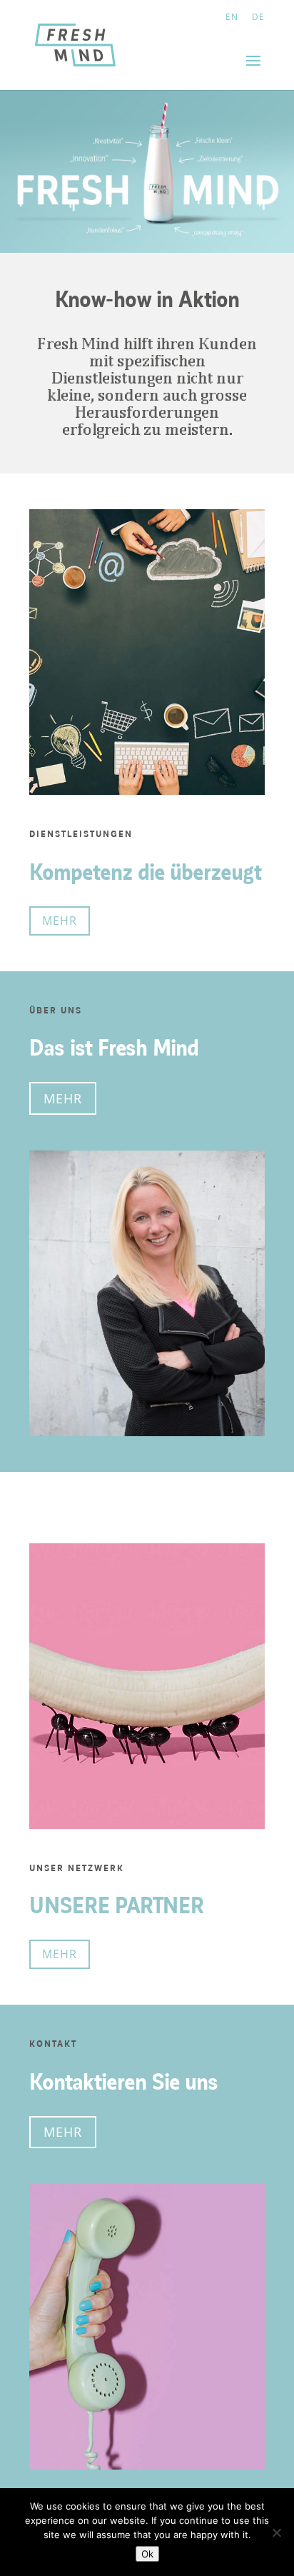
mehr (60, 921)
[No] (276, 2532)
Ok (147, 2554)
